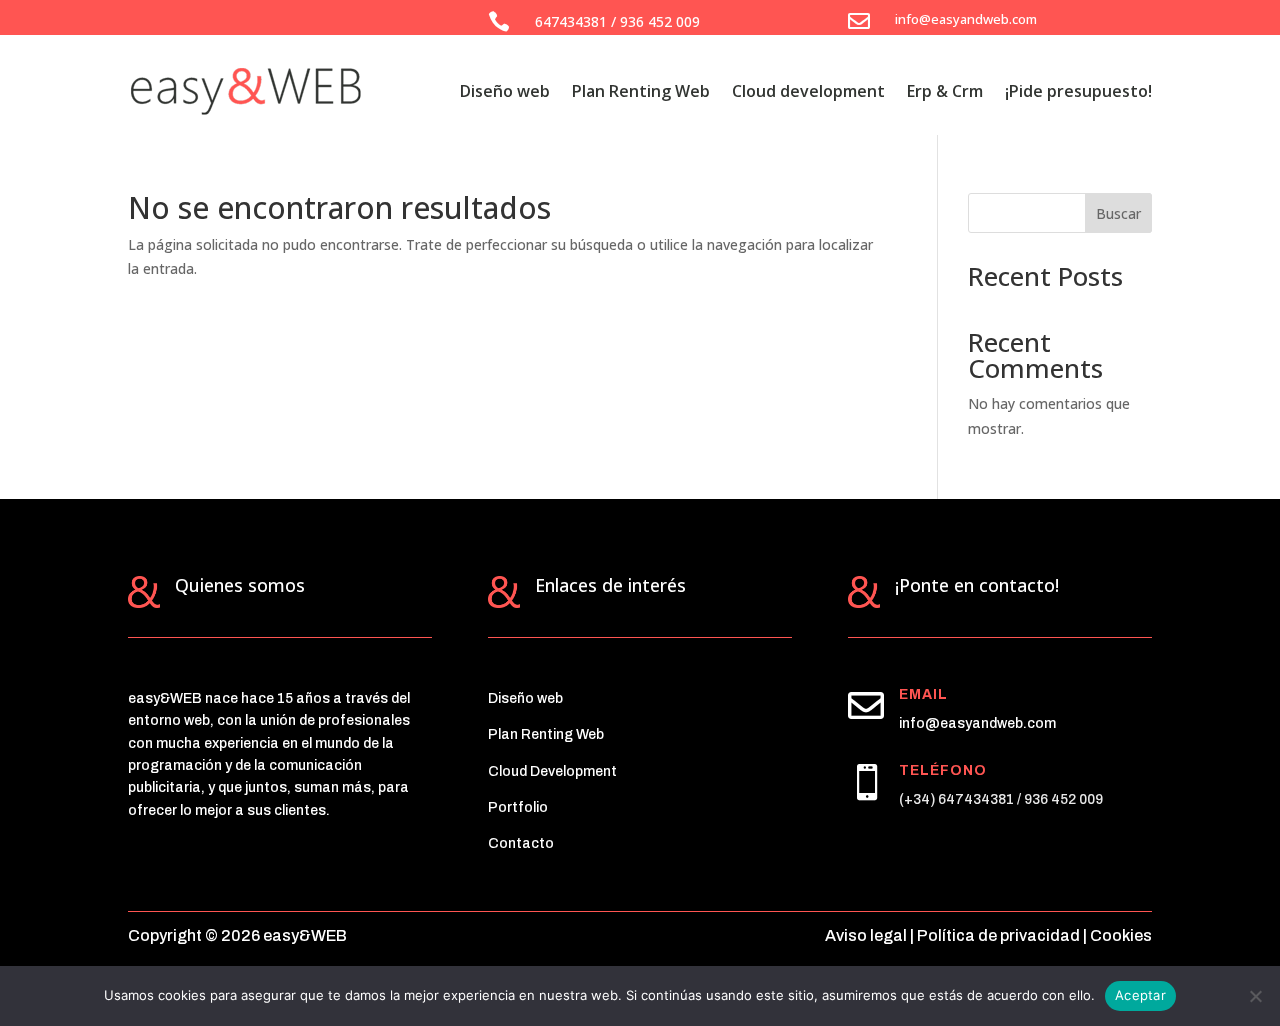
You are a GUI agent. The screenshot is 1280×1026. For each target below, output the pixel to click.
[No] (1255, 996)
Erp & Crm (945, 91)
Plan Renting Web (641, 91)
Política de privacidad (998, 935)
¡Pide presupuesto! (1078, 91)
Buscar (1118, 213)
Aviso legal (866, 935)
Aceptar (1140, 995)
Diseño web (505, 91)
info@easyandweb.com (977, 723)
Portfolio (518, 807)
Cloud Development (552, 771)
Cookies (1121, 935)
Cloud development (808, 91)
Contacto (521, 843)
